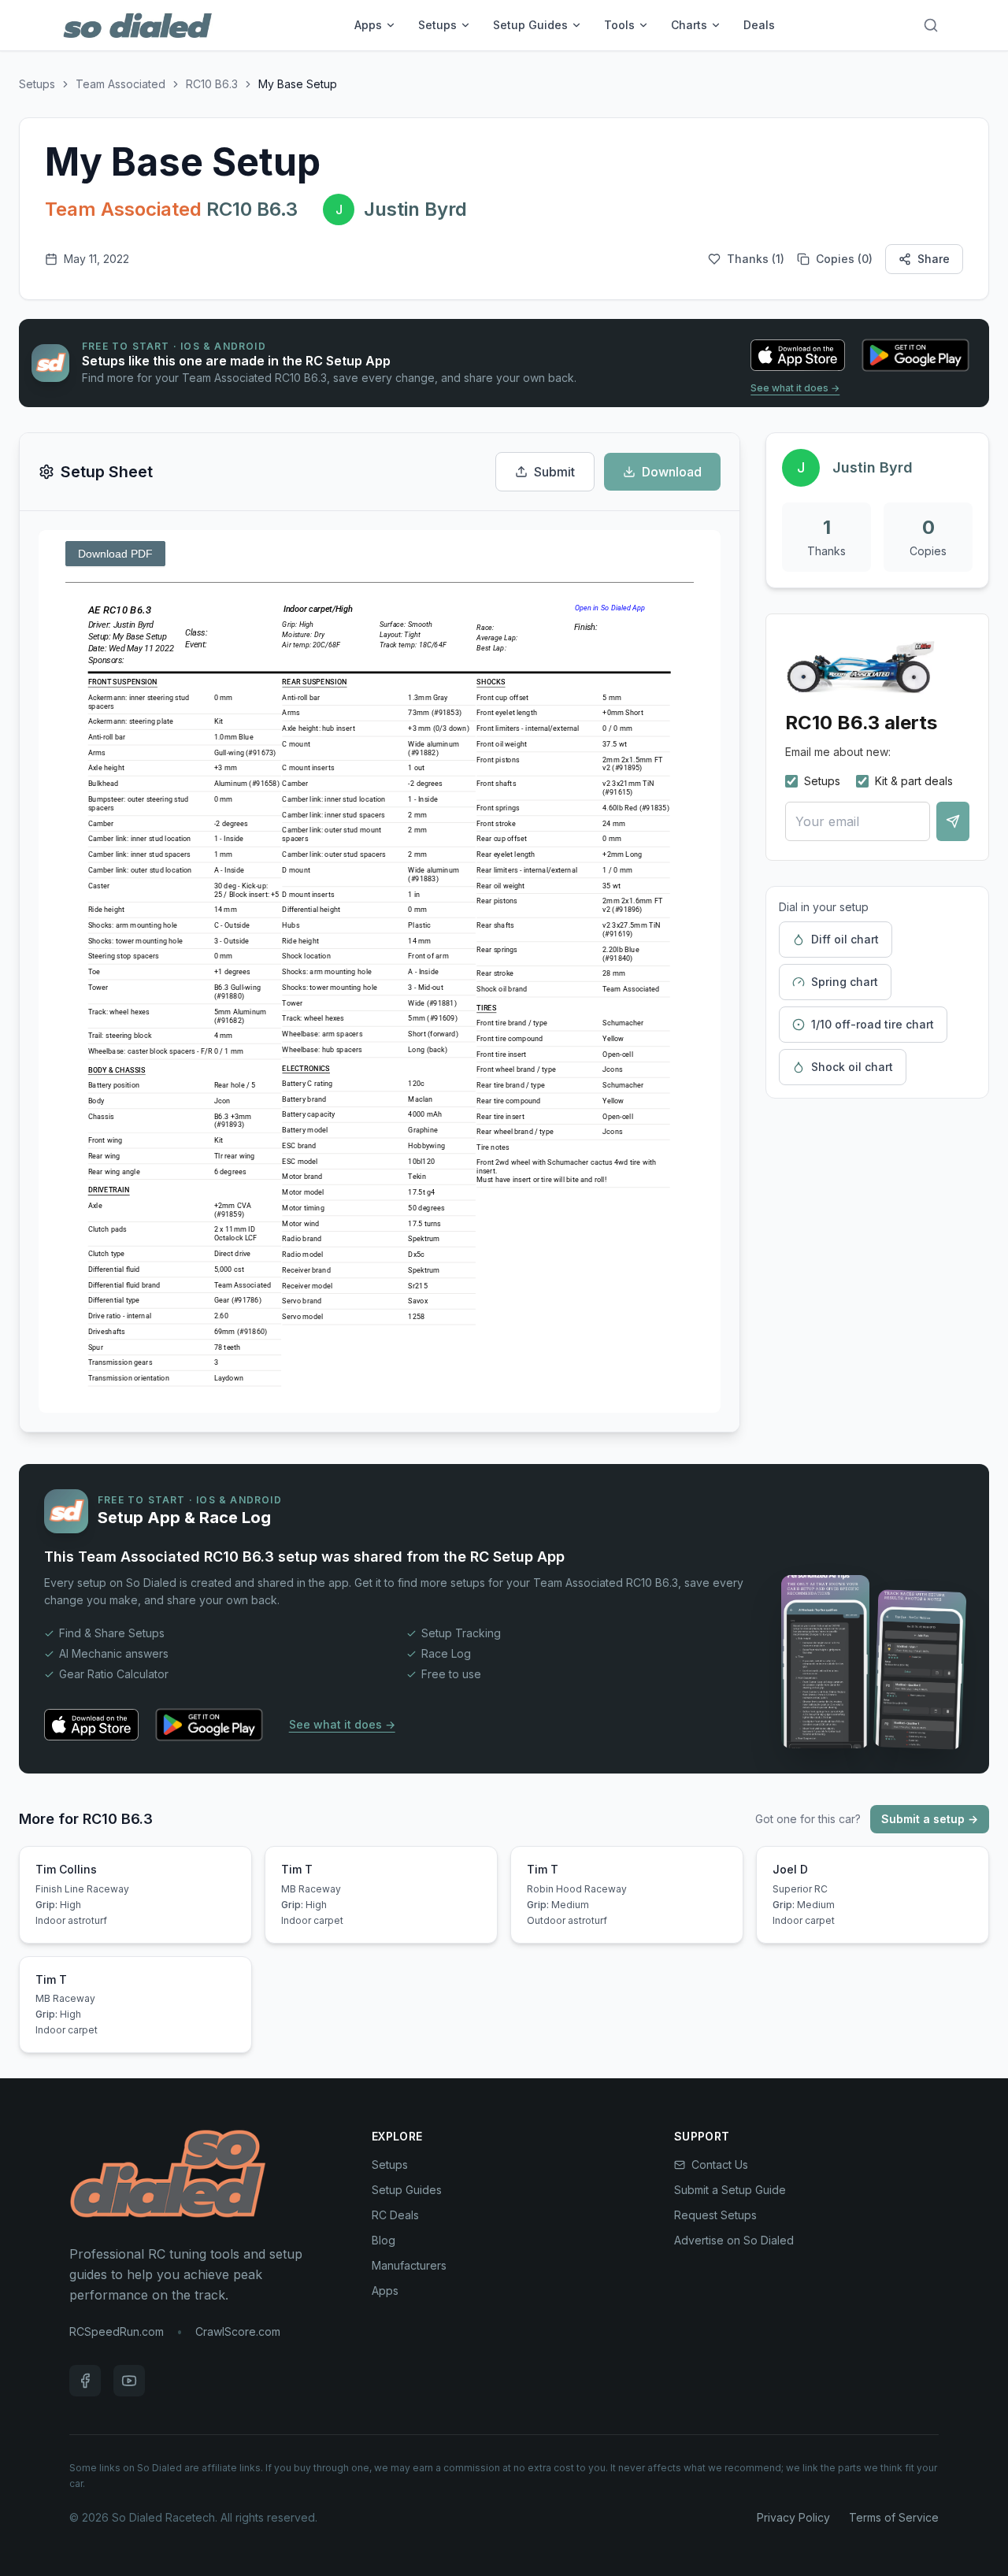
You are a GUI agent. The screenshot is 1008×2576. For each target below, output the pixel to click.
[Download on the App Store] (798, 355)
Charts (689, 25)
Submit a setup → (930, 1819)
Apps (368, 25)
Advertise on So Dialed (734, 2240)
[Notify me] (953, 821)
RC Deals (395, 2215)
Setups (437, 25)
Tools (619, 25)
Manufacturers (409, 2265)
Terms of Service (894, 2517)
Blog (384, 2240)
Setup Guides (530, 25)
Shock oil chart (852, 1067)
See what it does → (795, 388)
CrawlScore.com (238, 2331)
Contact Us (720, 2165)
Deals (759, 25)
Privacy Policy (793, 2517)
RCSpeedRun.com (117, 2331)
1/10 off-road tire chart (873, 1024)
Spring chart (845, 982)
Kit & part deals (914, 781)
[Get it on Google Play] (915, 355)
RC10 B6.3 (212, 84)
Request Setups (715, 2215)
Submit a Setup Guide (730, 2190)
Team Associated (120, 84)
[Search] (931, 25)
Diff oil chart (845, 939)
